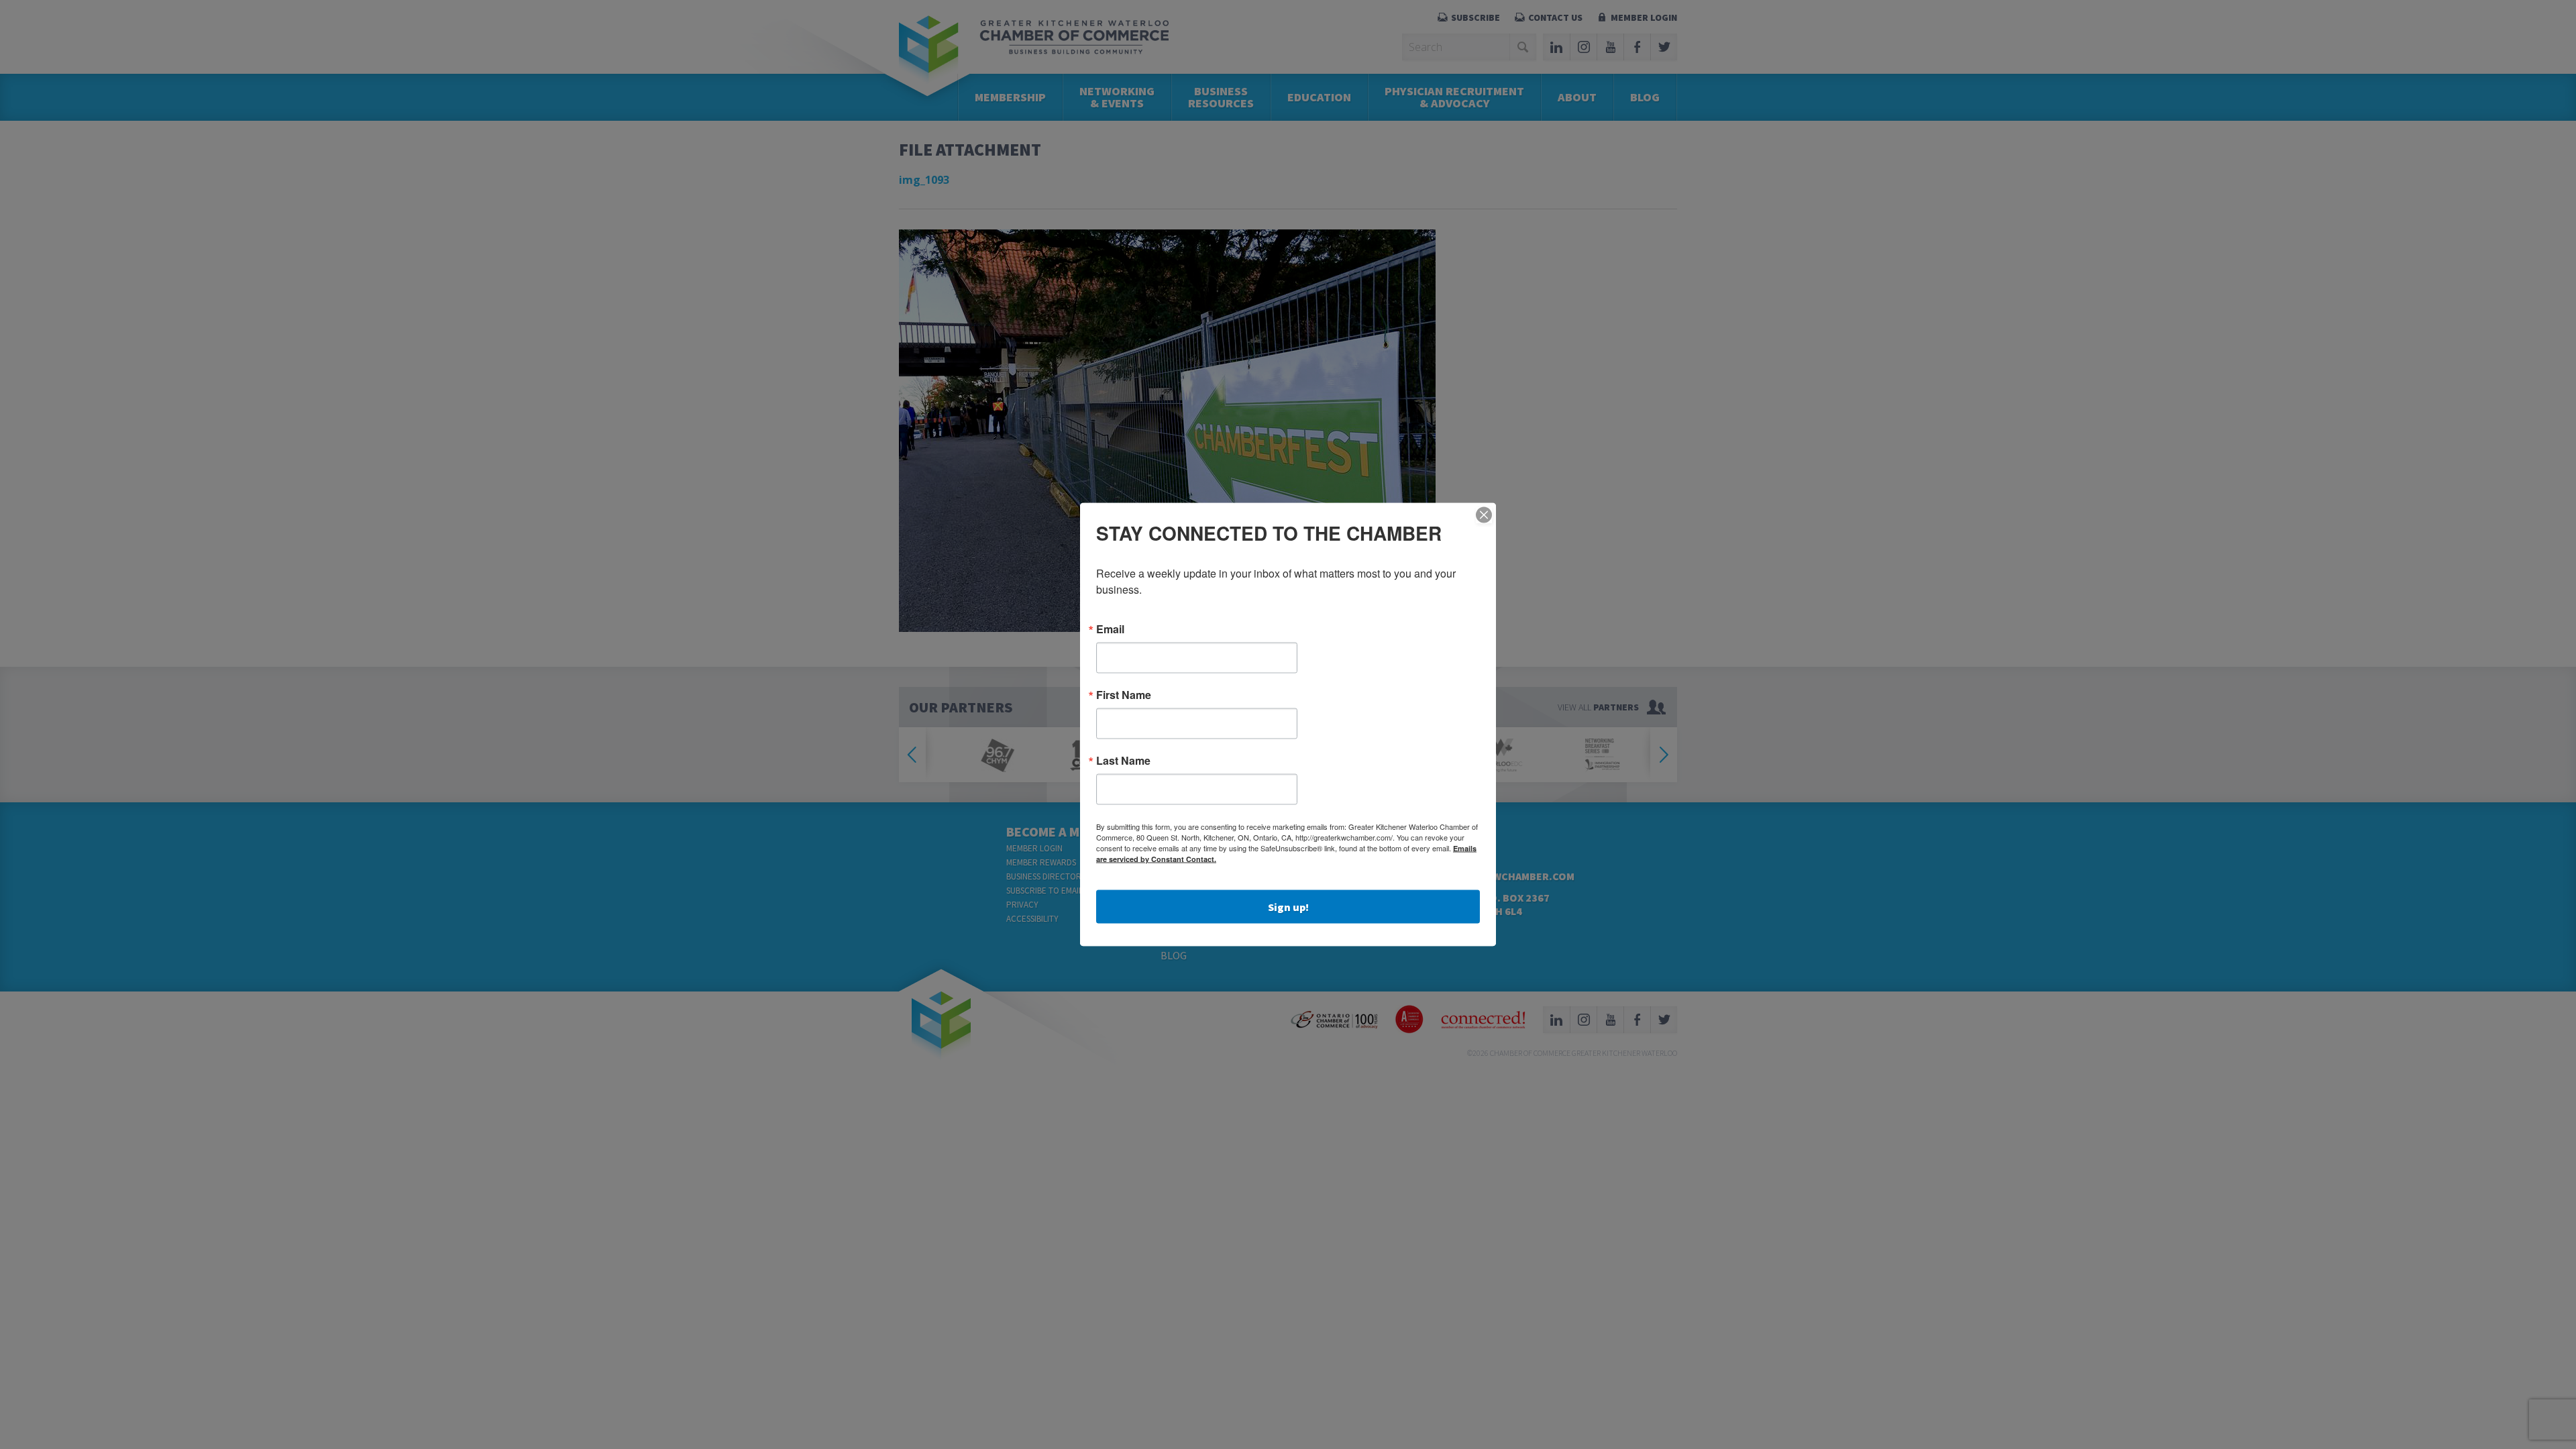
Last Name (1123, 761)
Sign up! (1288, 907)
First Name (1124, 695)
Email (1110, 629)
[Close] (1484, 515)
